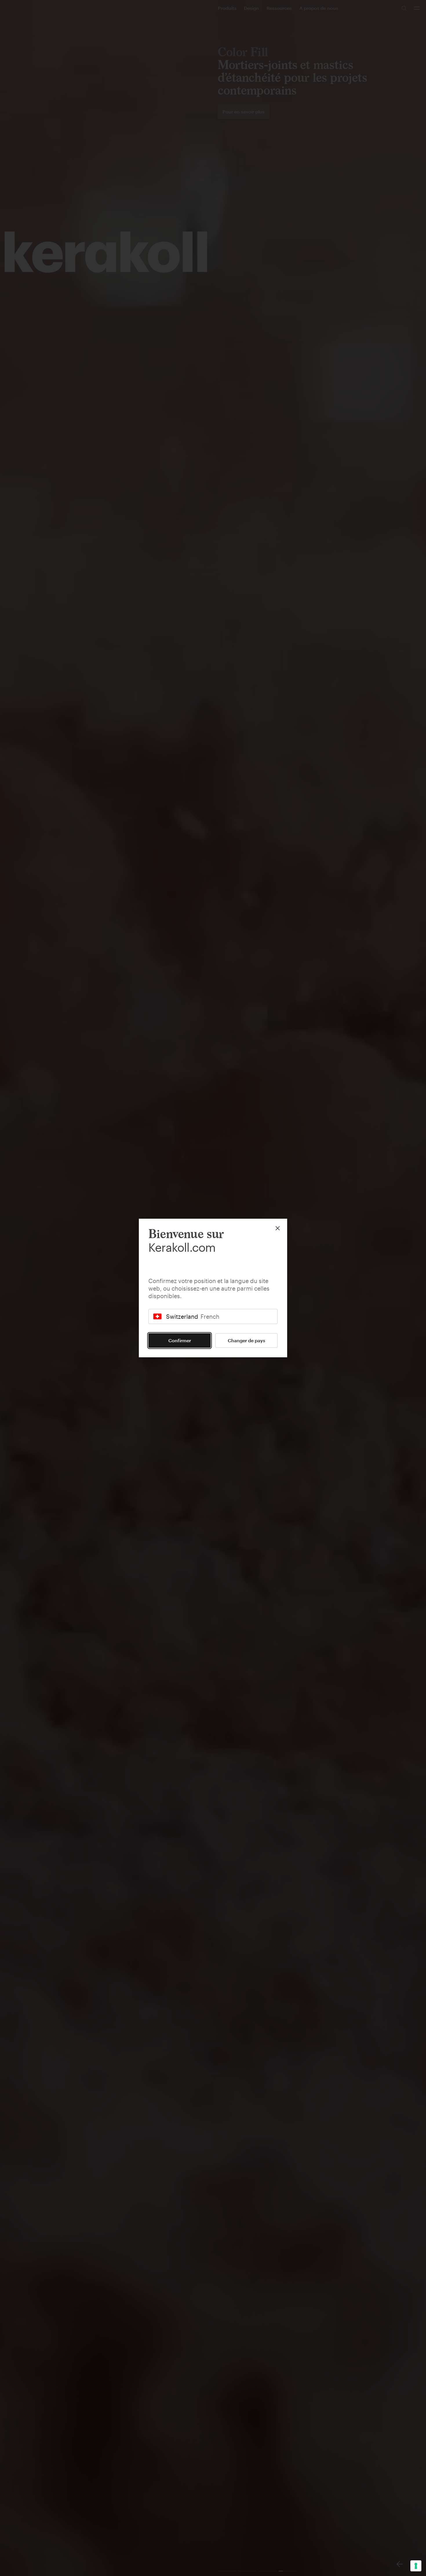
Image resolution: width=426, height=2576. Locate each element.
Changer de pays (246, 1340)
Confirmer (180, 1340)
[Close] (278, 1228)
